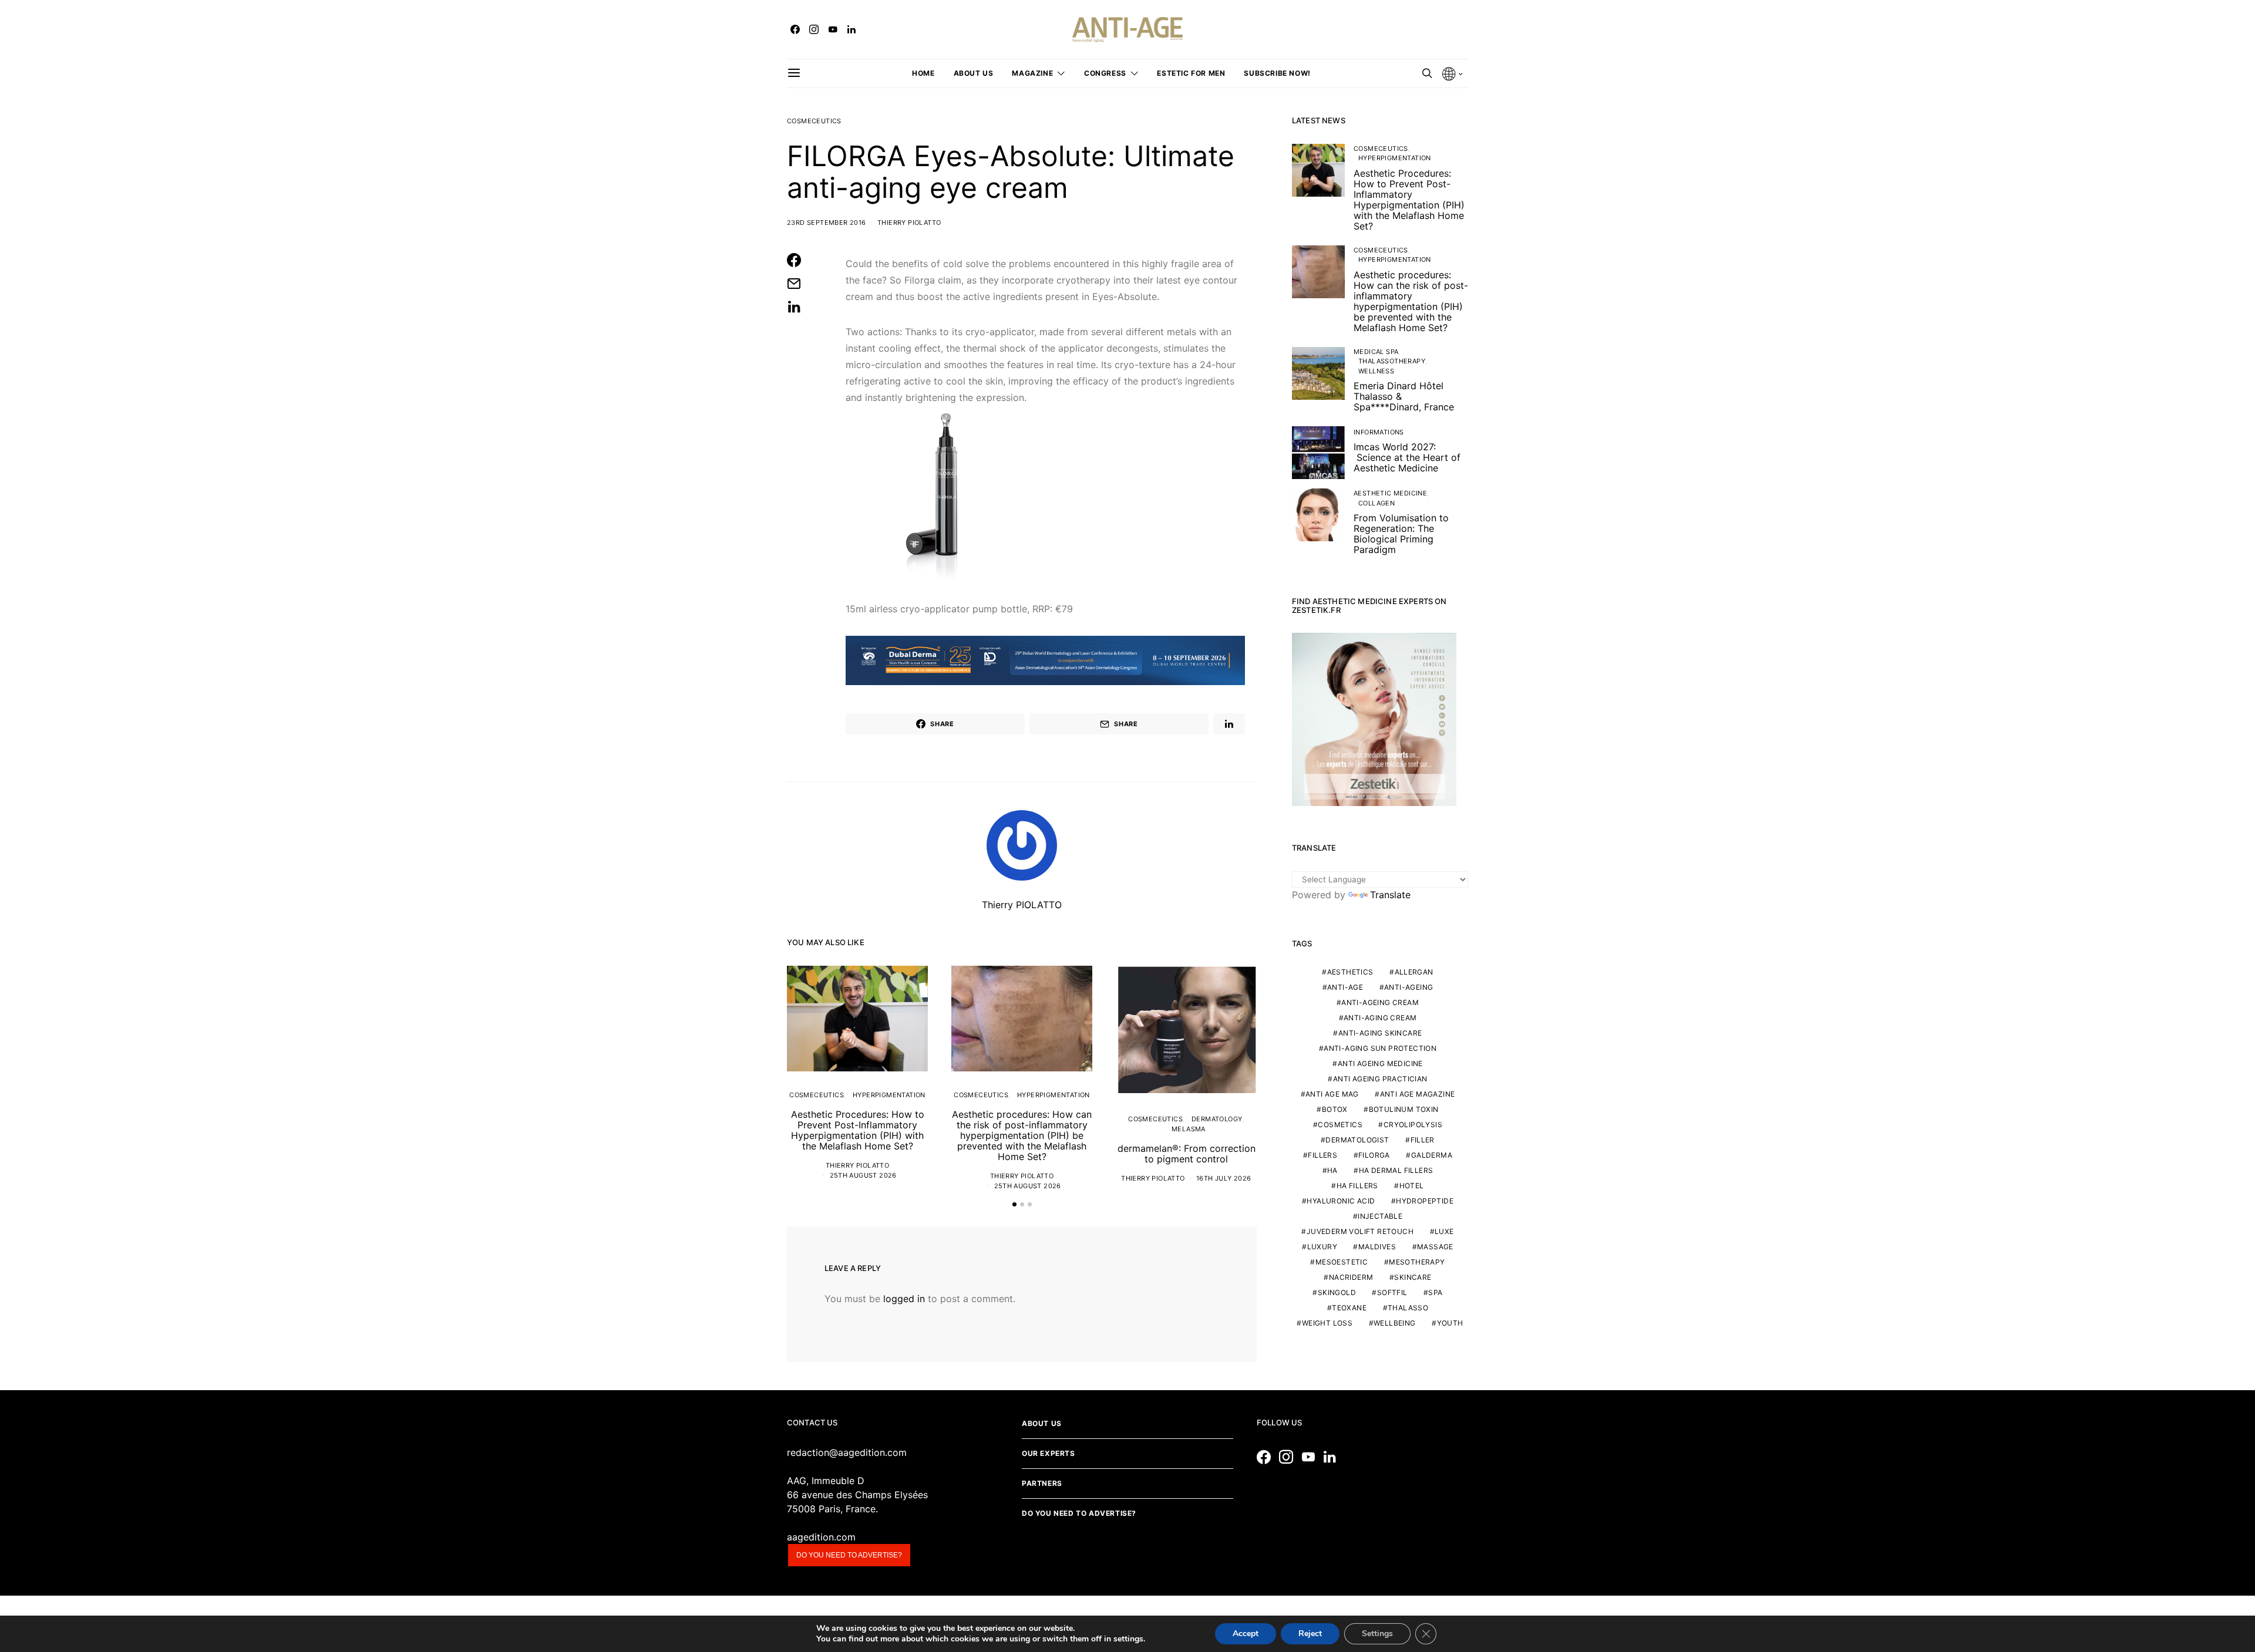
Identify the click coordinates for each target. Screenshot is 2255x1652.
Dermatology (1217, 1119)
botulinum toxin (1404, 1109)
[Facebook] (795, 29)
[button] (1014, 1204)
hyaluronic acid (1341, 1201)
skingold (1337, 1292)
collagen (1376, 503)
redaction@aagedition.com (847, 1452)
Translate (1390, 895)
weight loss (1327, 1323)
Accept (1246, 1634)
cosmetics (1340, 1125)
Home (923, 73)
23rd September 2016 (827, 222)
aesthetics (1350, 972)
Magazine (1032, 73)
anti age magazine (1418, 1094)
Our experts (1049, 1453)
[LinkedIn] (851, 29)
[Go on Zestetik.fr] (1374, 719)
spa (1435, 1292)
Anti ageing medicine (1380, 1063)
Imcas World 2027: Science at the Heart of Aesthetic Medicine (1407, 457)
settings (1128, 1639)
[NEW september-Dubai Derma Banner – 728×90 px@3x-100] (1045, 659)
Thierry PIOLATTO (909, 222)
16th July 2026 (1224, 1178)
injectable (1380, 1216)
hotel (1412, 1186)
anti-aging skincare (1380, 1033)
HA (1332, 1170)
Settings (1377, 1634)
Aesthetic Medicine (1390, 493)
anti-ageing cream (1380, 1002)
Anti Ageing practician (1380, 1079)
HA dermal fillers (1396, 1170)
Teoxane (1349, 1308)
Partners (1042, 1483)
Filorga (1374, 1155)
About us (974, 73)
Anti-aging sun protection (1380, 1048)
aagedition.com (821, 1537)
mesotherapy (1417, 1262)
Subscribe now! (1277, 73)
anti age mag (1332, 1094)
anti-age (1345, 987)
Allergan (1414, 972)
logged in (904, 1299)
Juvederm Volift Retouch (1360, 1231)
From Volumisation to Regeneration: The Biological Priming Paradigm (1401, 534)
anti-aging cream (1380, 1018)
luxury (1322, 1247)
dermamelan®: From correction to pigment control (1187, 1154)
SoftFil (1392, 1292)
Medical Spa (1376, 352)
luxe (1444, 1231)
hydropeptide (1425, 1201)
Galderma (1432, 1155)
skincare (1413, 1277)
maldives (1377, 1247)
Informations (1379, 432)
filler (1423, 1140)
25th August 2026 (863, 1175)
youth (1450, 1323)
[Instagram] (814, 29)
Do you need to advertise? (849, 1555)
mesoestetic (1342, 1262)
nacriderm (1351, 1277)
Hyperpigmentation (889, 1095)
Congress (1105, 73)
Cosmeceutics (814, 121)
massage (1435, 1247)
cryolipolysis (1413, 1125)
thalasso (1408, 1308)
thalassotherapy (1392, 361)
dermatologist (1357, 1140)
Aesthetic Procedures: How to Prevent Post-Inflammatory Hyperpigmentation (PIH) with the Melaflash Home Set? (858, 1130)
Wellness (1376, 371)
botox (1335, 1109)
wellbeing (1395, 1323)
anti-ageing (1408, 987)
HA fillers (1357, 1186)
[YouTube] (833, 29)
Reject (1310, 1634)
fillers (1322, 1155)
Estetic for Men (1191, 73)
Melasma (1189, 1129)
